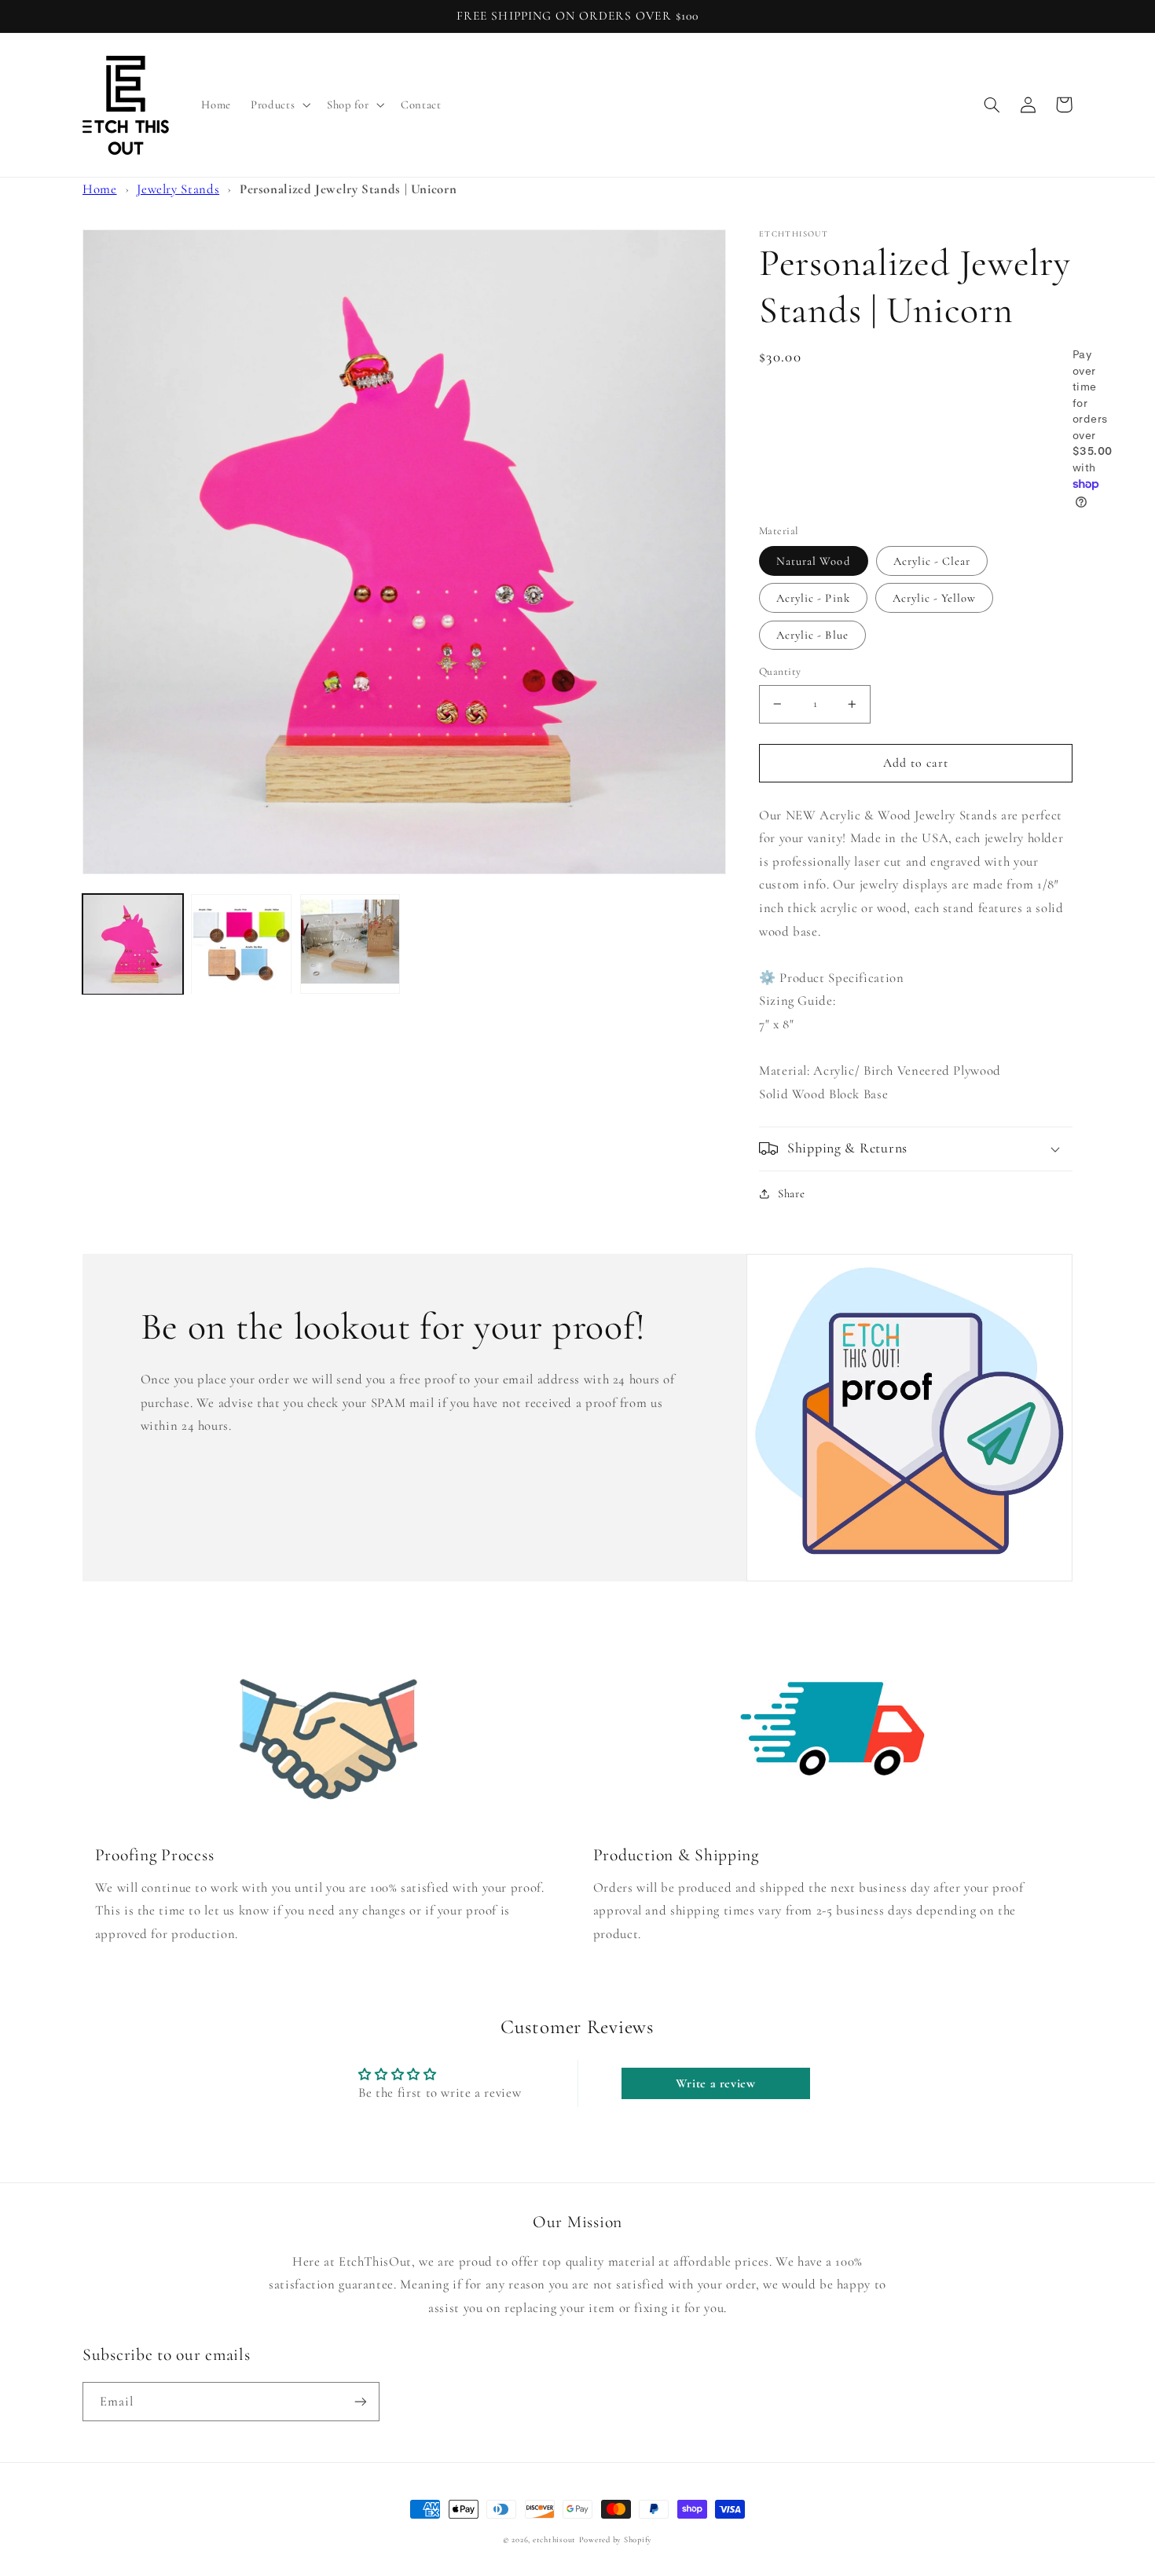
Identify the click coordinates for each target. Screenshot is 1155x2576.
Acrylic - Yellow (935, 598)
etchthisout (554, 2539)
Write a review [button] (716, 2083)
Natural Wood (814, 561)
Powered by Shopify (616, 2539)
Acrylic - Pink (813, 598)
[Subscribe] (361, 2401)
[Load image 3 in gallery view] (350, 944)
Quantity (780, 671)
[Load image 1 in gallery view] (133, 944)
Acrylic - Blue (812, 635)
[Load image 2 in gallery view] (241, 944)
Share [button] (791, 1193)
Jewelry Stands (178, 189)
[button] (279, 105)
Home (100, 189)
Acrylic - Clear (932, 561)
